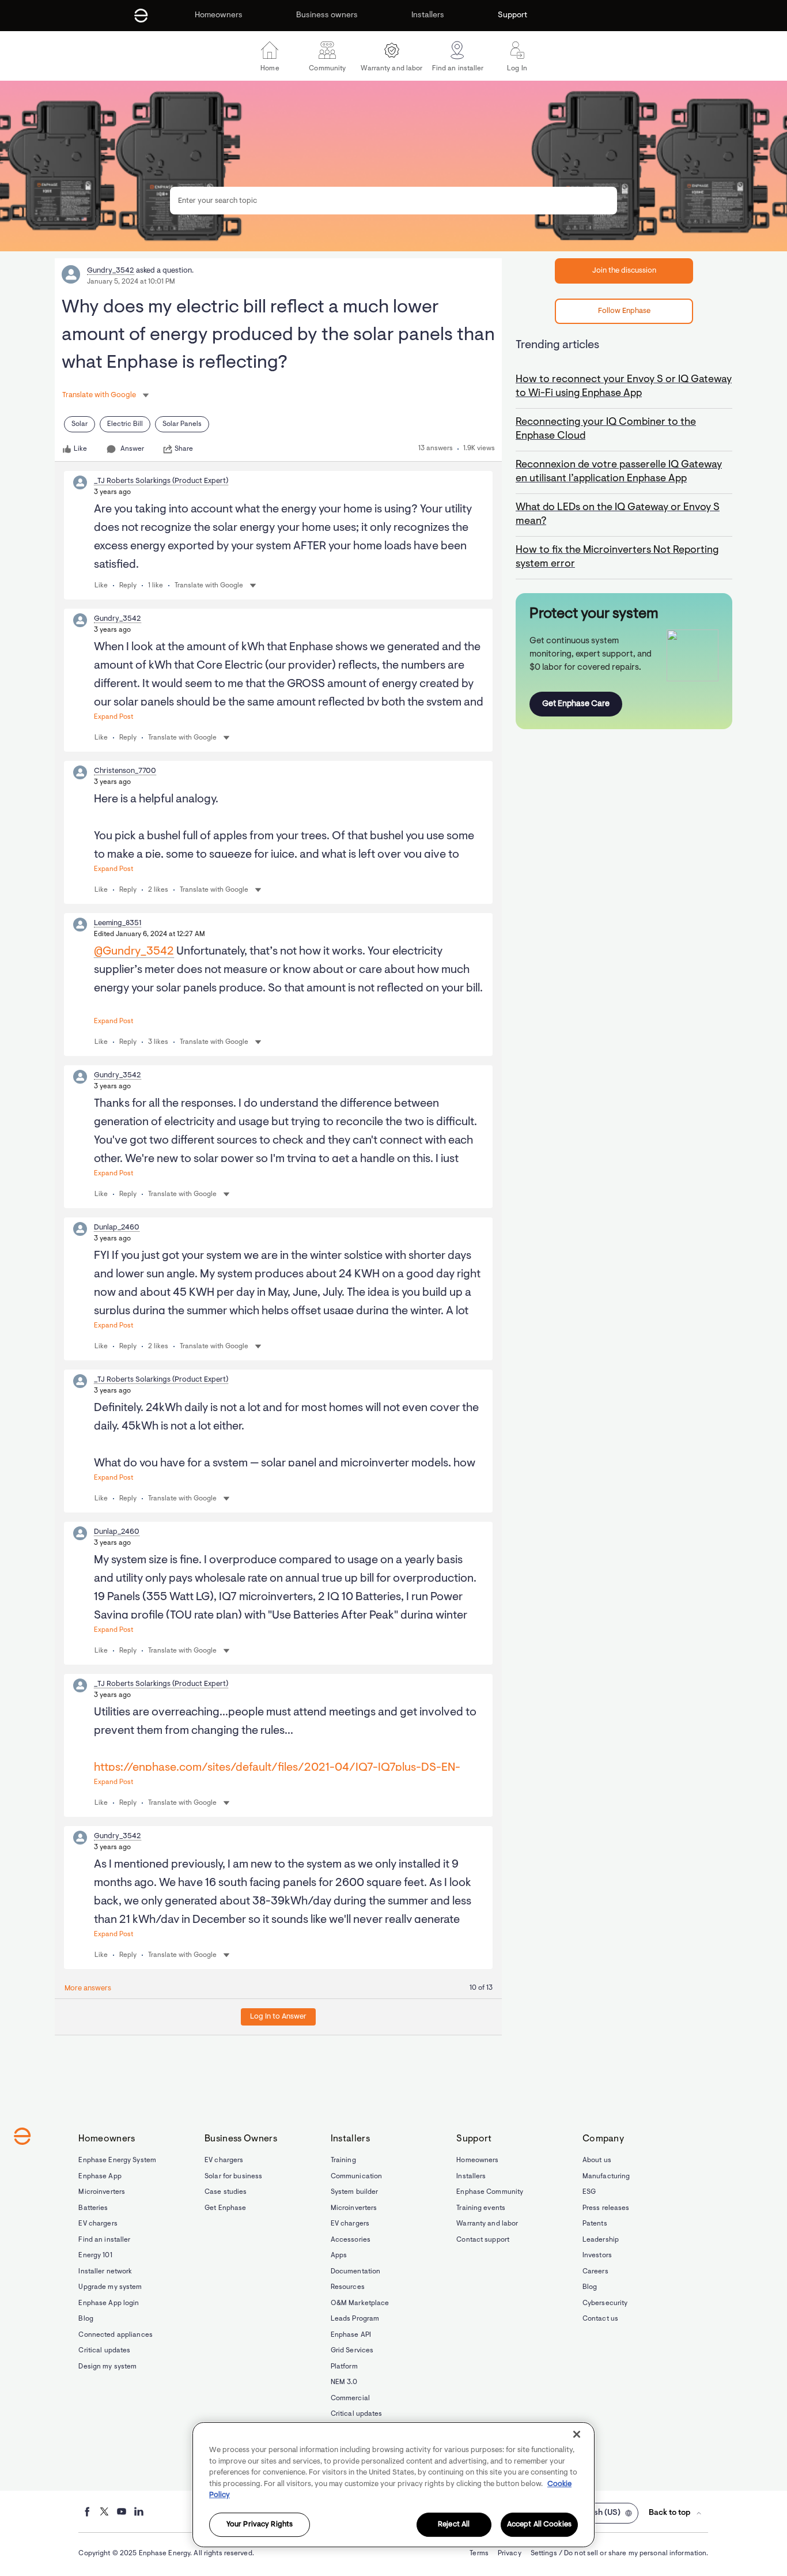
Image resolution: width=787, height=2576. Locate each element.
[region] (393, 2485)
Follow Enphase (624, 311)
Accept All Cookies (539, 2524)
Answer (132, 449)
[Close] (577, 2434)
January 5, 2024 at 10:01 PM (131, 282)
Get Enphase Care (576, 704)
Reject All (454, 2524)
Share (184, 449)
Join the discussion (624, 271)
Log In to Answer (278, 2017)
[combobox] (393, 201)
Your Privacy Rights (260, 2524)
